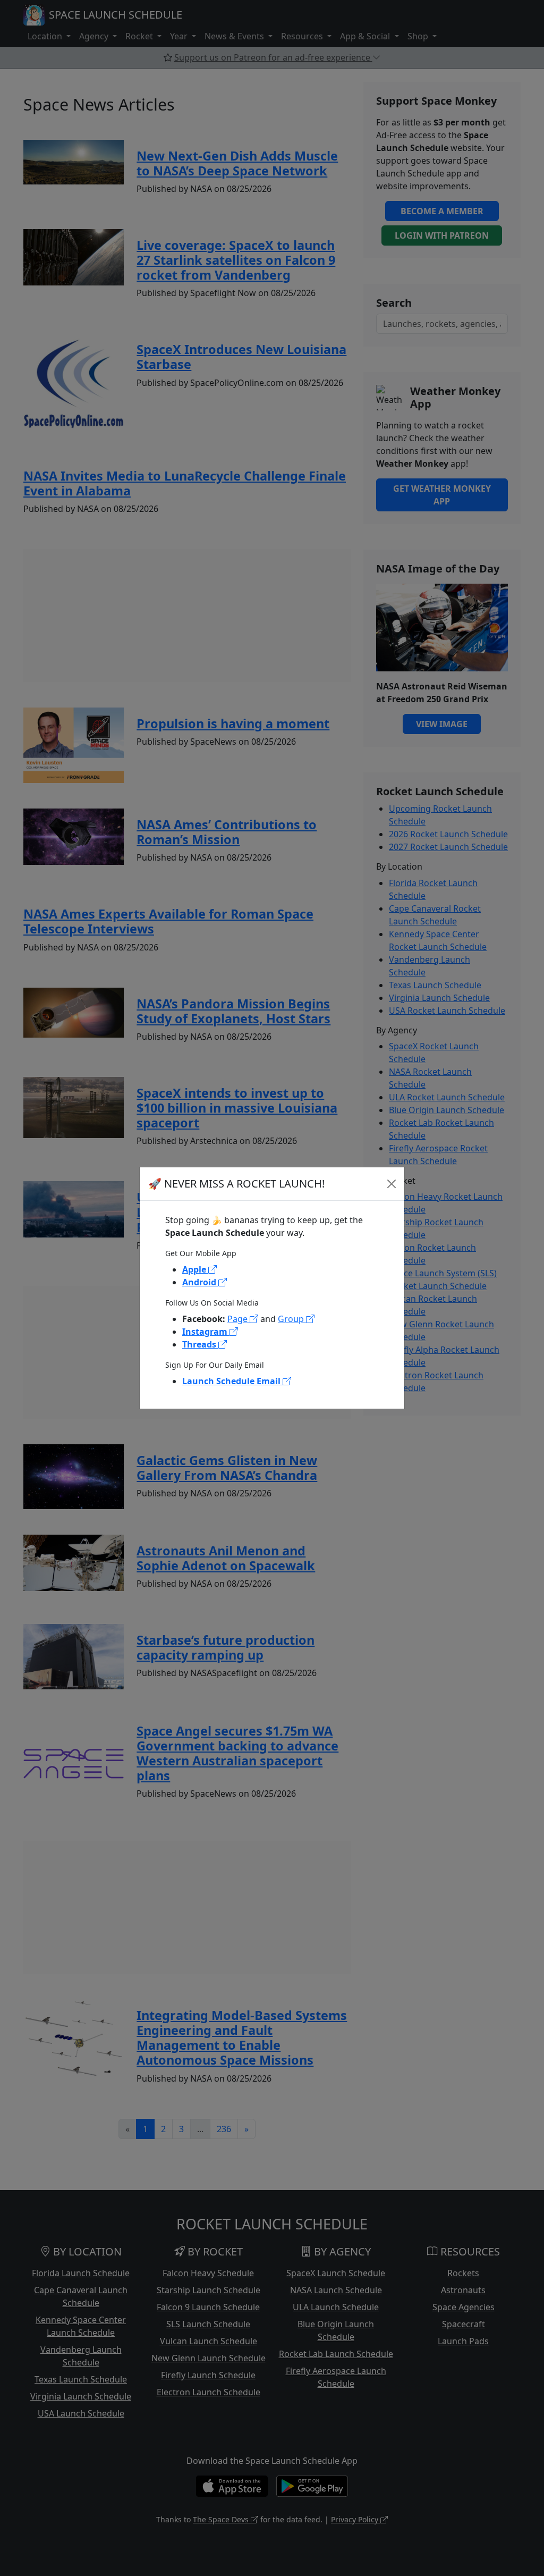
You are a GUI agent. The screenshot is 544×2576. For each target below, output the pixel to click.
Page (239, 1319)
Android (200, 1282)
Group (292, 1319)
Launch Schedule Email (232, 1381)
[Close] (392, 1184)
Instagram (206, 1332)
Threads (200, 1344)
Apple (195, 1269)
